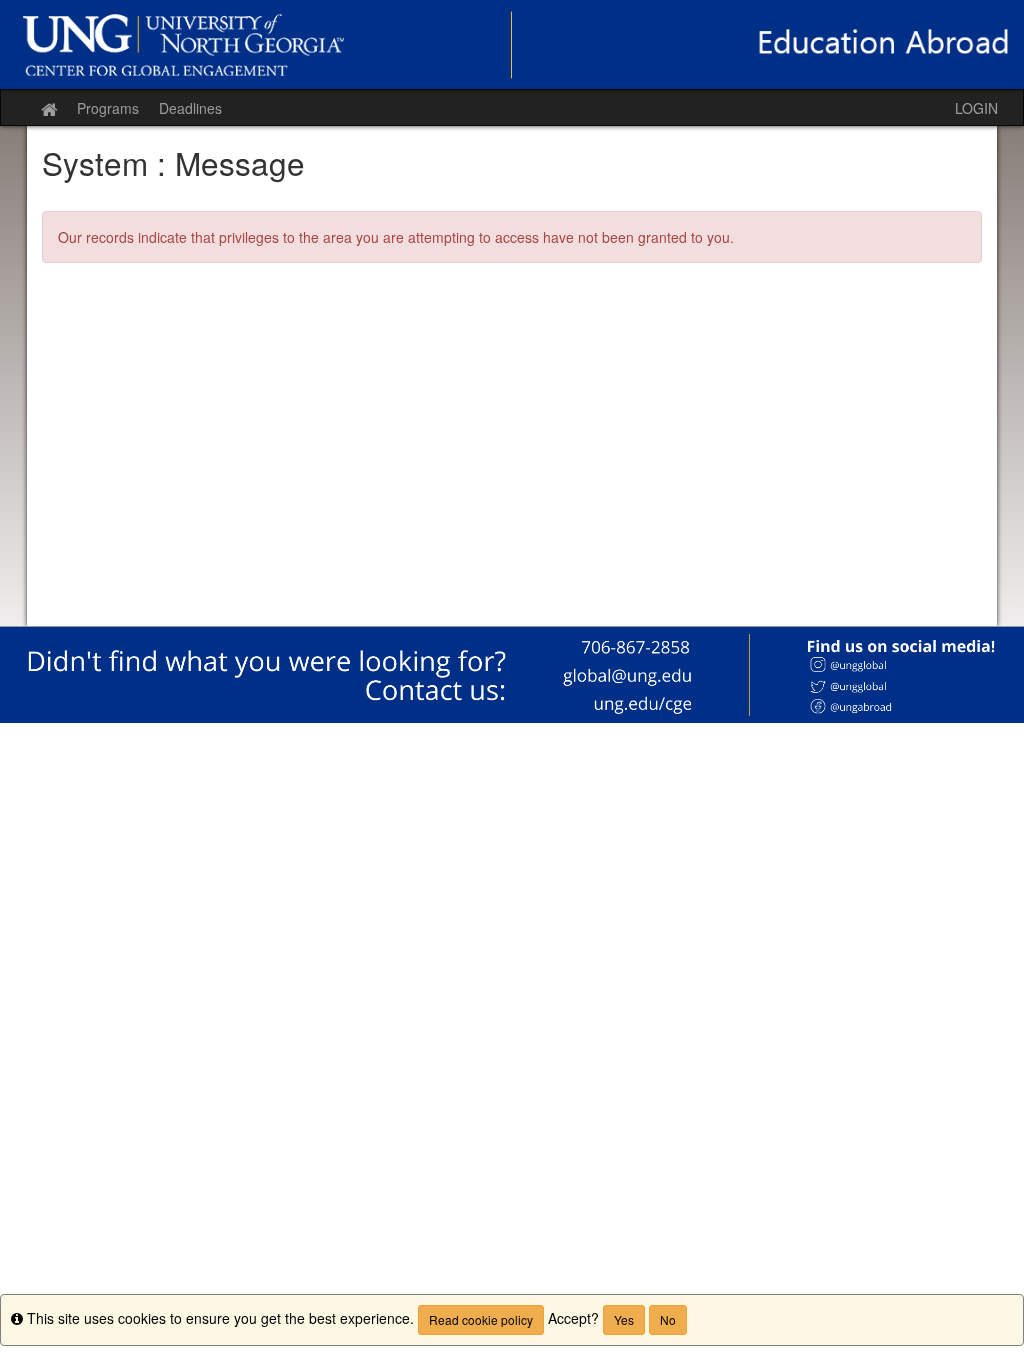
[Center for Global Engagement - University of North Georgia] (512, 44)
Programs (108, 108)
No (668, 1319)
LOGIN (976, 108)
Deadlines (190, 108)
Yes (624, 1319)
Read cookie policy (481, 1319)
